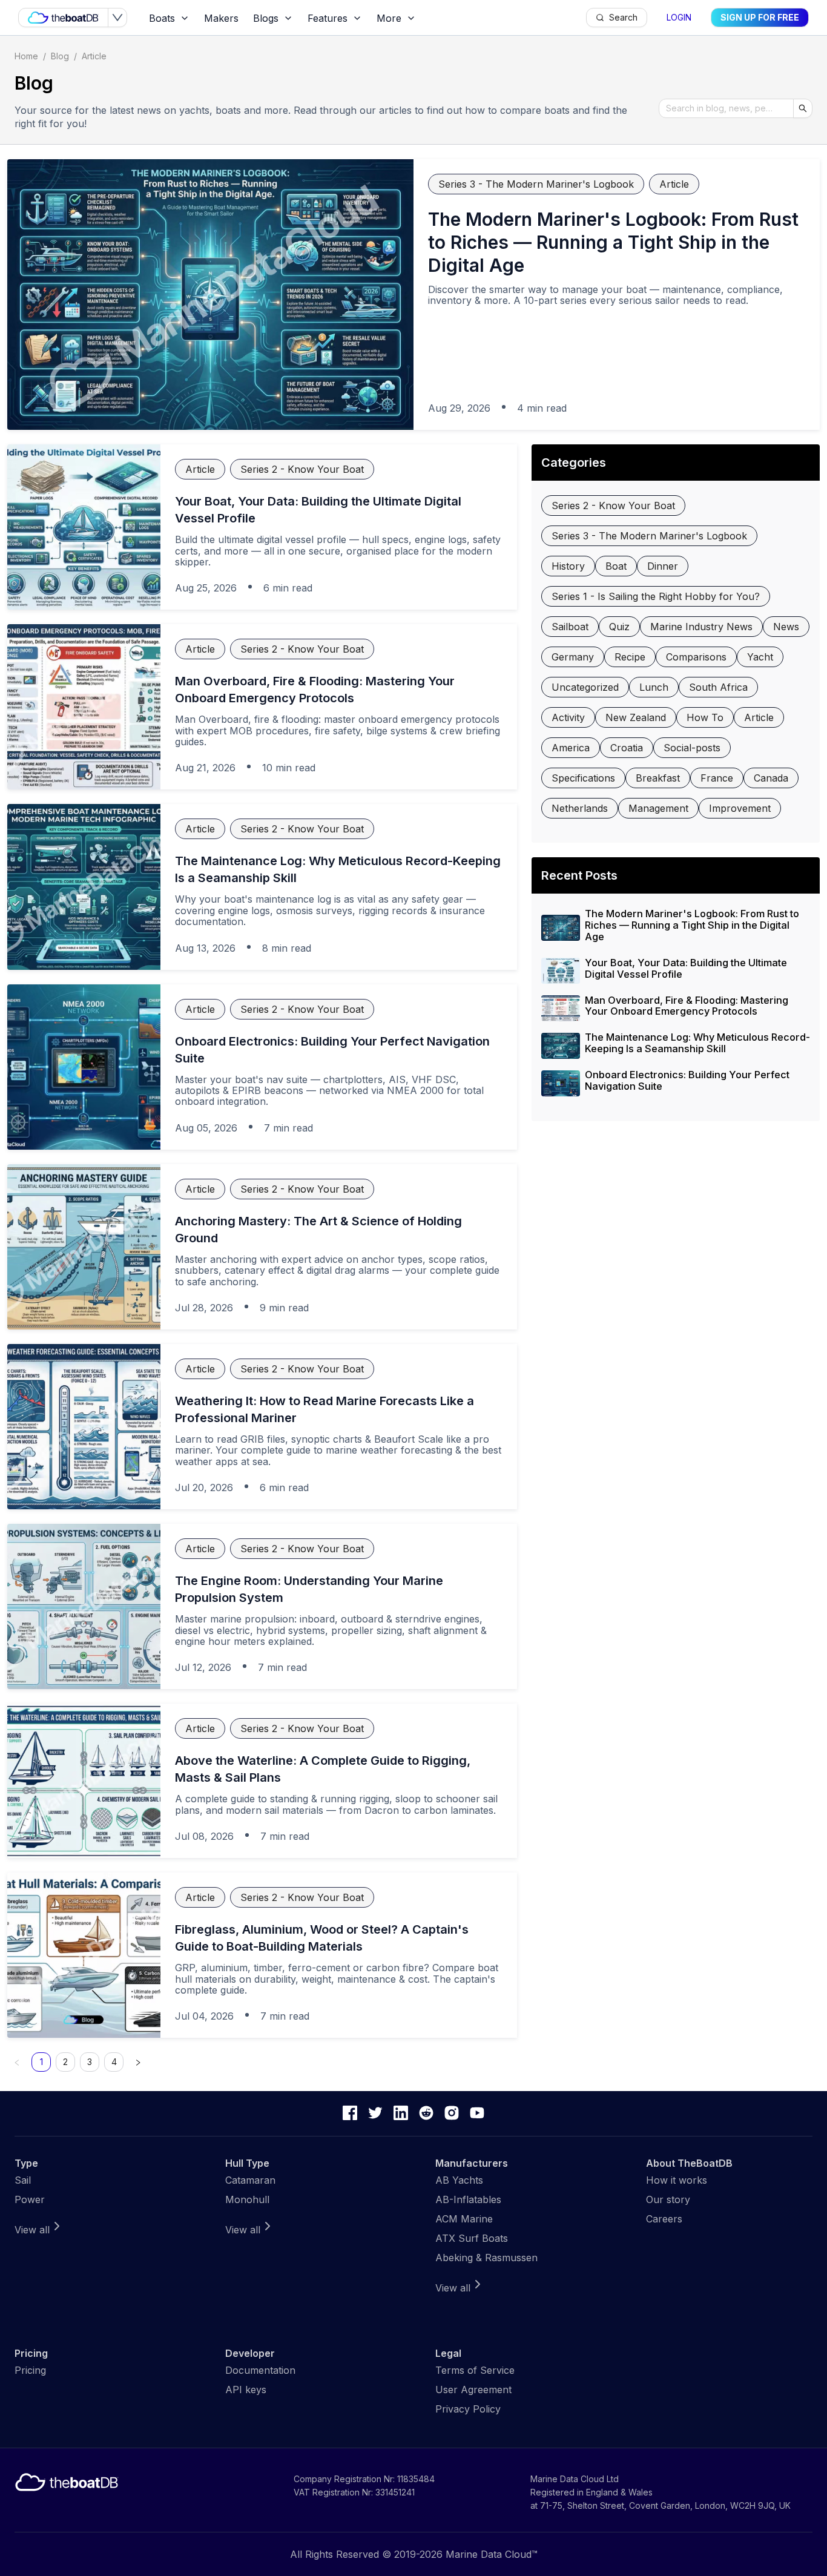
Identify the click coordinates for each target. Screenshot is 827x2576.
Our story (668, 2199)
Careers (664, 2219)
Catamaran (250, 2180)
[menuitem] (169, 18)
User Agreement (473, 2390)
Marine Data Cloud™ (492, 2554)
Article (94, 56)
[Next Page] (138, 2062)
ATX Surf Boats (472, 2238)
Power (30, 2199)
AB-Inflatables (468, 2199)
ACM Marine (464, 2219)
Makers (221, 18)
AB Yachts (459, 2180)
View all (32, 2230)
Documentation (260, 2370)
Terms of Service (475, 2370)
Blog (60, 56)
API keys (246, 2390)
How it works (677, 2180)
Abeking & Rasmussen (486, 2258)
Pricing (30, 2370)
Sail (23, 2180)
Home (26, 56)
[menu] (364, 18)
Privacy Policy (468, 2409)
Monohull (247, 2199)
